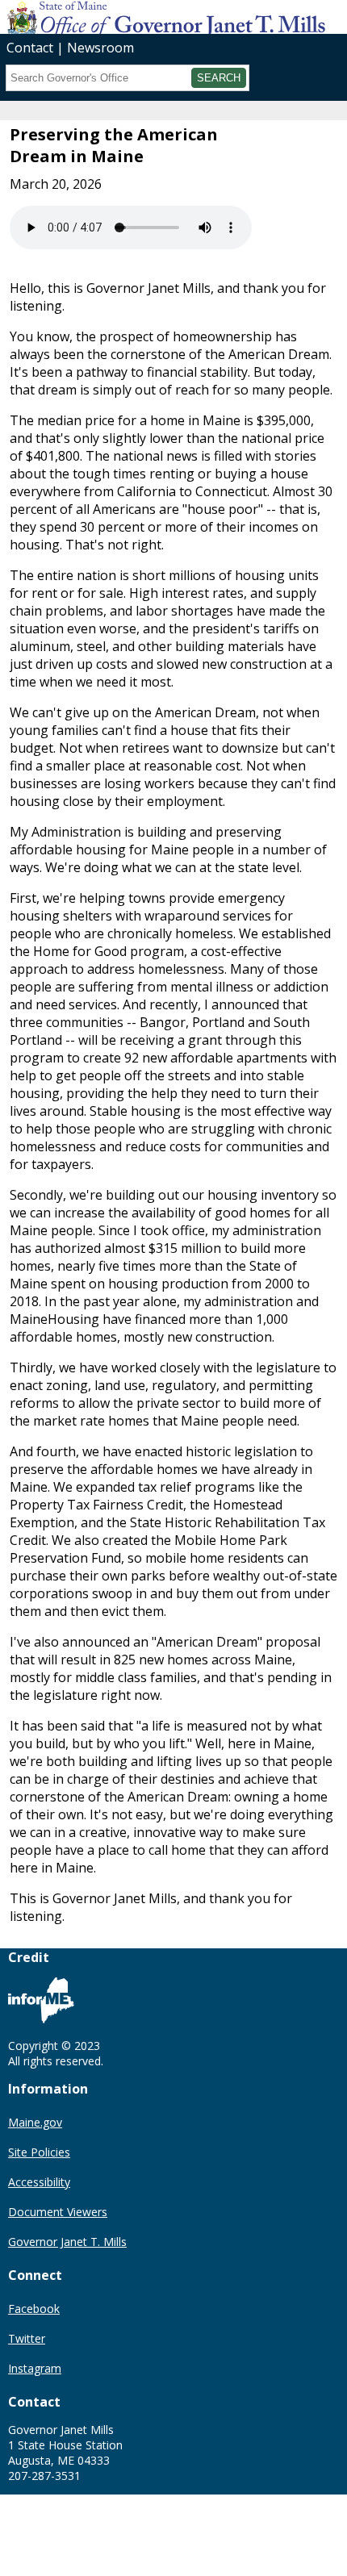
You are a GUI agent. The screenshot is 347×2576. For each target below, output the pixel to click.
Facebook (34, 2309)
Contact (30, 48)
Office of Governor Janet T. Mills (128, 16)
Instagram (35, 2368)
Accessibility (39, 2182)
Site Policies (39, 2152)
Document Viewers (58, 2212)
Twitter (27, 2338)
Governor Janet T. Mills (67, 2242)
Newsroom (100, 48)
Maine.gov (35, 2122)
